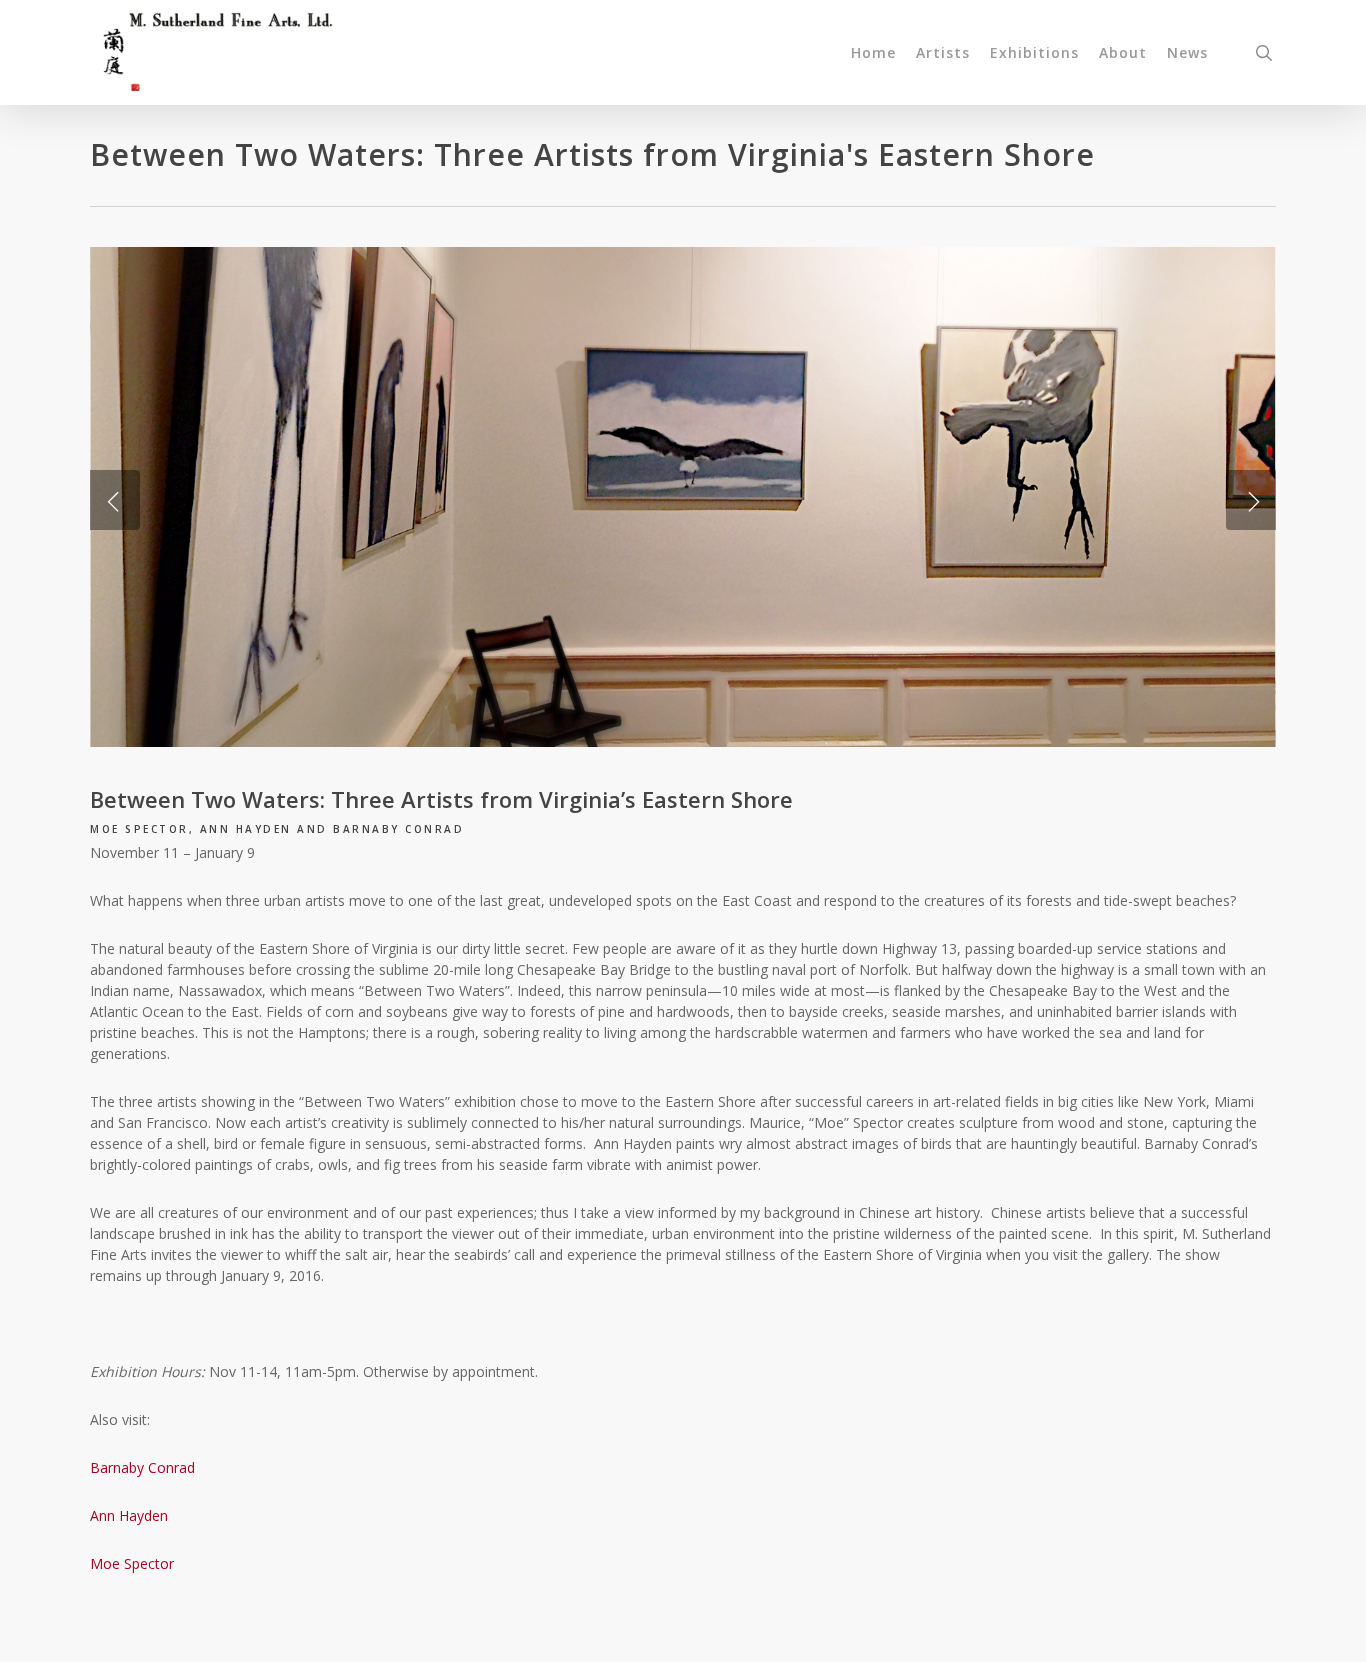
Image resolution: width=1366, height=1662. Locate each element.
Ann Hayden (129, 1515)
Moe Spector (132, 1563)
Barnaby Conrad (142, 1467)
